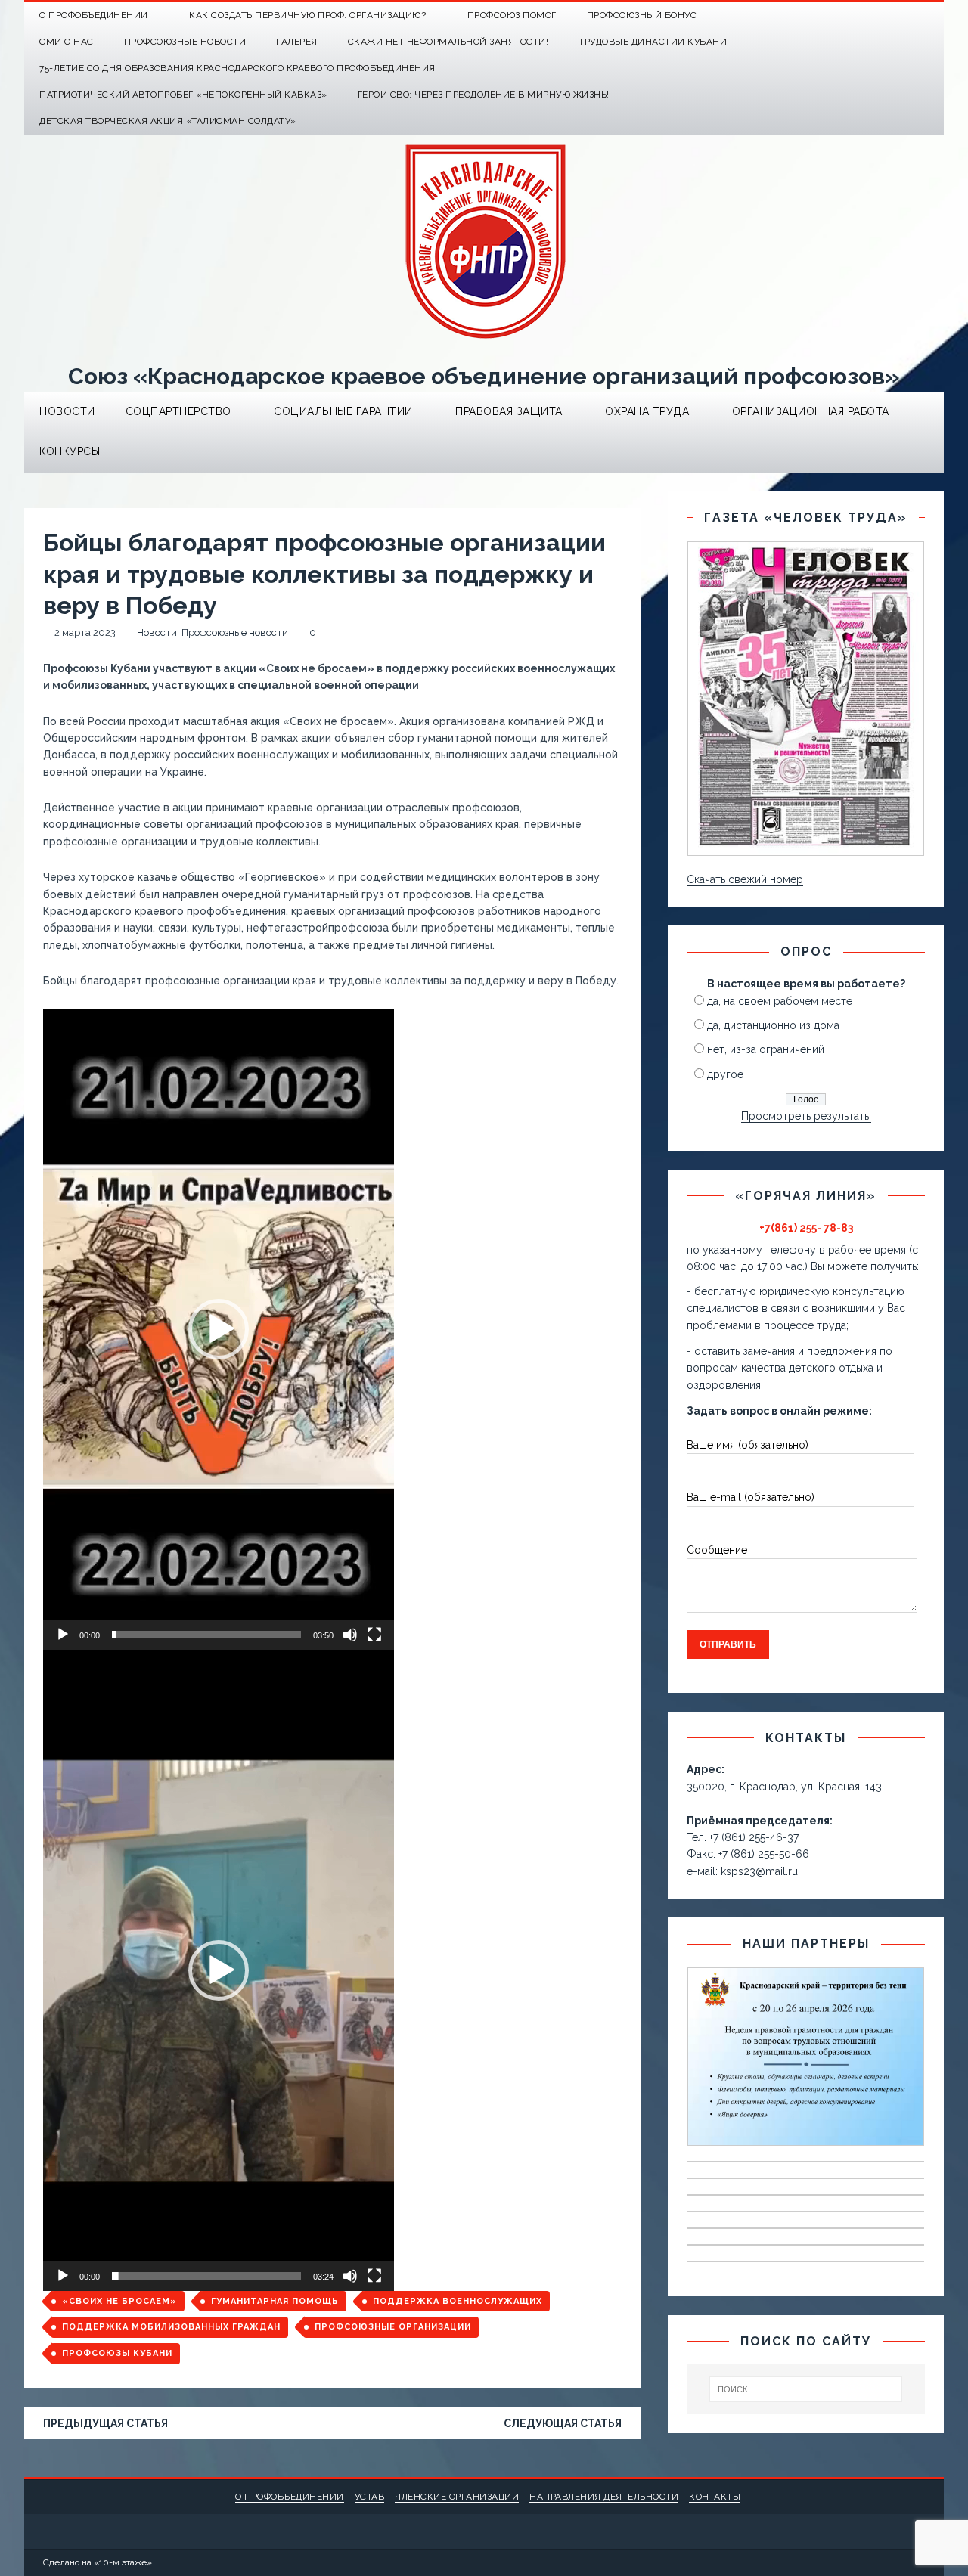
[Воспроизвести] (63, 1635)
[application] (219, 1329)
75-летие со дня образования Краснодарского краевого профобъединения (237, 68)
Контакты (715, 2497)
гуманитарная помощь (275, 2301)
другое (725, 1074)
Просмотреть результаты (806, 1116)
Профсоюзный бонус (642, 15)
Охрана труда (647, 411)
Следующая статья (563, 2423)
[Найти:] (806, 2389)
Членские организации (457, 2497)
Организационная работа (811, 411)
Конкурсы (70, 451)
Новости (67, 411)
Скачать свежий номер (745, 879)
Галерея (297, 42)
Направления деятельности (604, 2497)
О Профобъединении (94, 15)
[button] (219, 1329)
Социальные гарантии (343, 411)
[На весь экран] (374, 1635)
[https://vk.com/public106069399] (931, 15)
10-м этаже (123, 2562)
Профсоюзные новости (185, 42)
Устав (370, 2497)
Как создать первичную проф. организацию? (307, 15)
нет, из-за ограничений (766, 1049)
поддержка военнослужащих (458, 2301)
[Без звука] (350, 1635)
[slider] (206, 1635)
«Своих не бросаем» (119, 2301)
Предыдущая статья (105, 2423)
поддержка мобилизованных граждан (171, 2327)
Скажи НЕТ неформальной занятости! (448, 42)
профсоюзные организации (393, 2327)
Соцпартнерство (178, 411)
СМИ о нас (67, 42)
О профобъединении (290, 2497)
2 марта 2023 (85, 632)
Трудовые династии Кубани (653, 42)
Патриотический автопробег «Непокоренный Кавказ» (183, 95)
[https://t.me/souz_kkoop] (901, 15)
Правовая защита (509, 411)
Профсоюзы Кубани (117, 2353)
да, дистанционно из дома (773, 1025)
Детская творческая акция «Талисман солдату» (168, 121)
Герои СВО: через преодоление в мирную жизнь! (484, 95)
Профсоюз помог (512, 15)
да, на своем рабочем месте (780, 1001)
